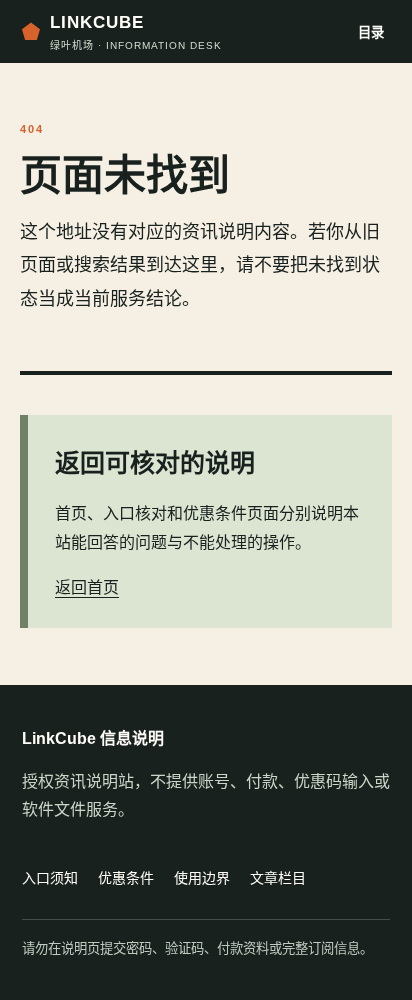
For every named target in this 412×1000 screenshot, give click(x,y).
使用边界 (202, 878)
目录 (371, 32)
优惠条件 (126, 878)
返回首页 (87, 587)
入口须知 (50, 878)
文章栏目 (278, 878)
